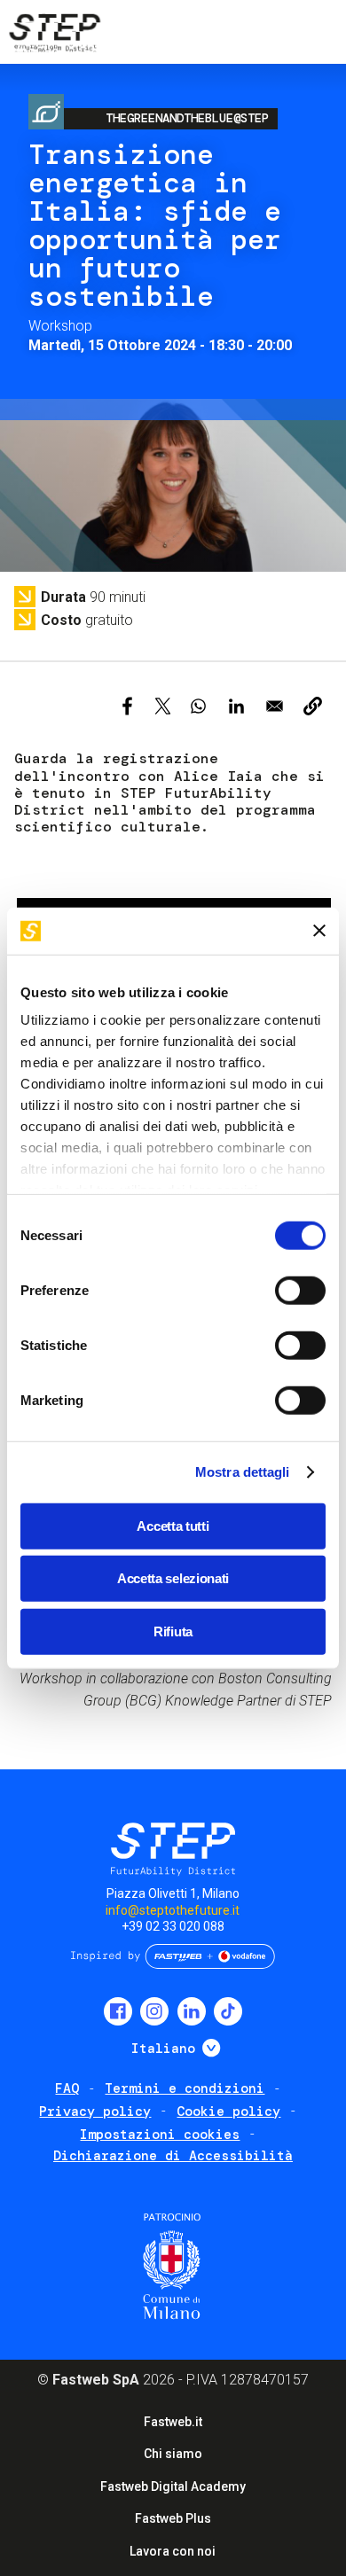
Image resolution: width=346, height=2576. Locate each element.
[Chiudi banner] (319, 931)
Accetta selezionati (173, 1578)
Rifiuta (173, 1631)
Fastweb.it (173, 2422)
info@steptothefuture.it (173, 1910)
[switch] (300, 1290)
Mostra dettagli (243, 1472)
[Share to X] (163, 706)
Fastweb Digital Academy (173, 2486)
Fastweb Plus (173, 2518)
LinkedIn (192, 2011)
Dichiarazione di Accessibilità (173, 2156)
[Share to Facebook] (127, 706)
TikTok (228, 2011)
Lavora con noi (173, 2551)
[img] (53, 35)
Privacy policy (95, 2112)
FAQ (67, 2088)
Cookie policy (228, 2112)
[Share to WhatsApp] (198, 706)
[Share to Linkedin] (236, 706)
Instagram (154, 2011)
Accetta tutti (173, 1525)
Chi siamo (173, 2454)
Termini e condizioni (185, 2088)
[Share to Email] (275, 706)
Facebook (118, 2011)
